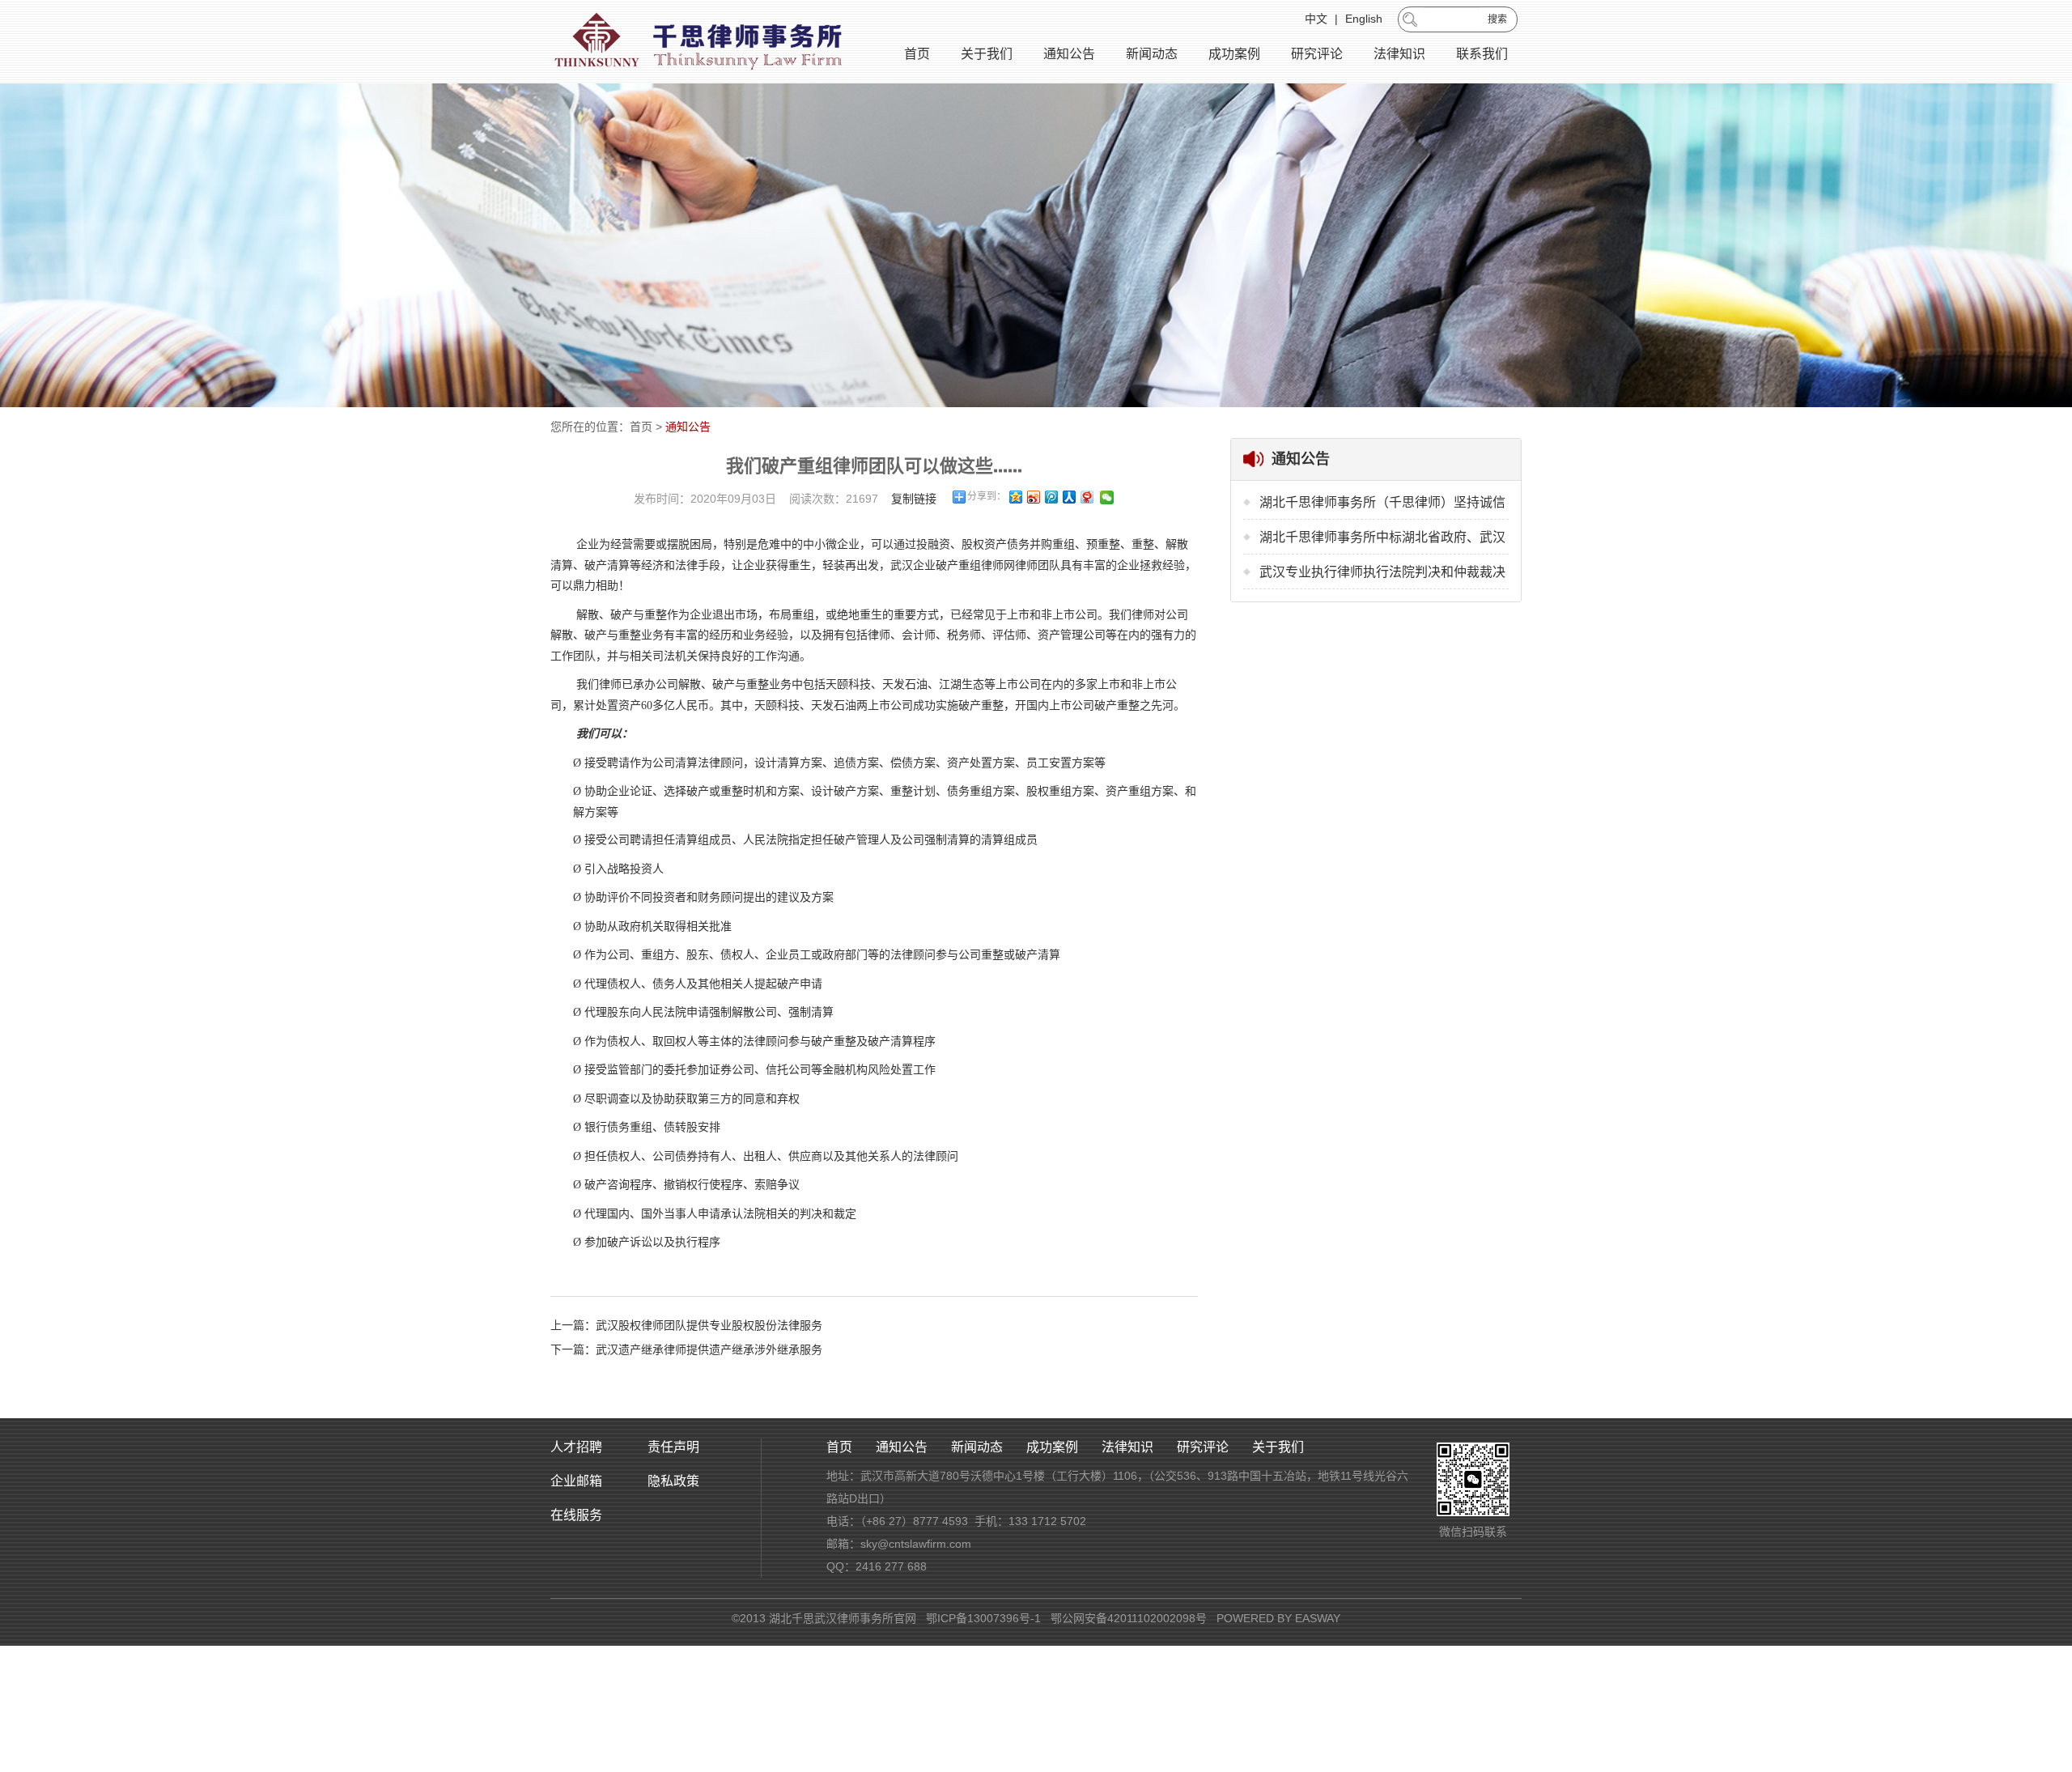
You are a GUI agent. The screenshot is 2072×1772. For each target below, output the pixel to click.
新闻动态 (1152, 54)
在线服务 (576, 1515)
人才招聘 (576, 1447)
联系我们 (1482, 54)
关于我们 (987, 54)
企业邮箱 (576, 1481)
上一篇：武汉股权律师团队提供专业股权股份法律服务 (686, 1325)
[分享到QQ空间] (1015, 497)
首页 (917, 54)
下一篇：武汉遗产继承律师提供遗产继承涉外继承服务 (686, 1349)
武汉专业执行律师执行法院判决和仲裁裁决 (1382, 572)
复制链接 (914, 499)
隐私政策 (673, 1481)
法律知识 (1399, 54)
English (1364, 19)
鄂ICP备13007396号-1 (983, 1618)
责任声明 (673, 1447)
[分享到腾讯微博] (1051, 497)
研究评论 (1317, 54)
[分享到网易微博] (1086, 497)
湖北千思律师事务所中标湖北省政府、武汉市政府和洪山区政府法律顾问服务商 (1382, 542)
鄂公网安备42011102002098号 (1129, 1618)
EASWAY (1318, 1618)
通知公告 (1069, 54)
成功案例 (1234, 54)
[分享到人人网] (1068, 497)
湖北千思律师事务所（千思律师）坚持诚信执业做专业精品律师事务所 (1382, 508)
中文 (1316, 19)
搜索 (1497, 19)
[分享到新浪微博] (1033, 497)
